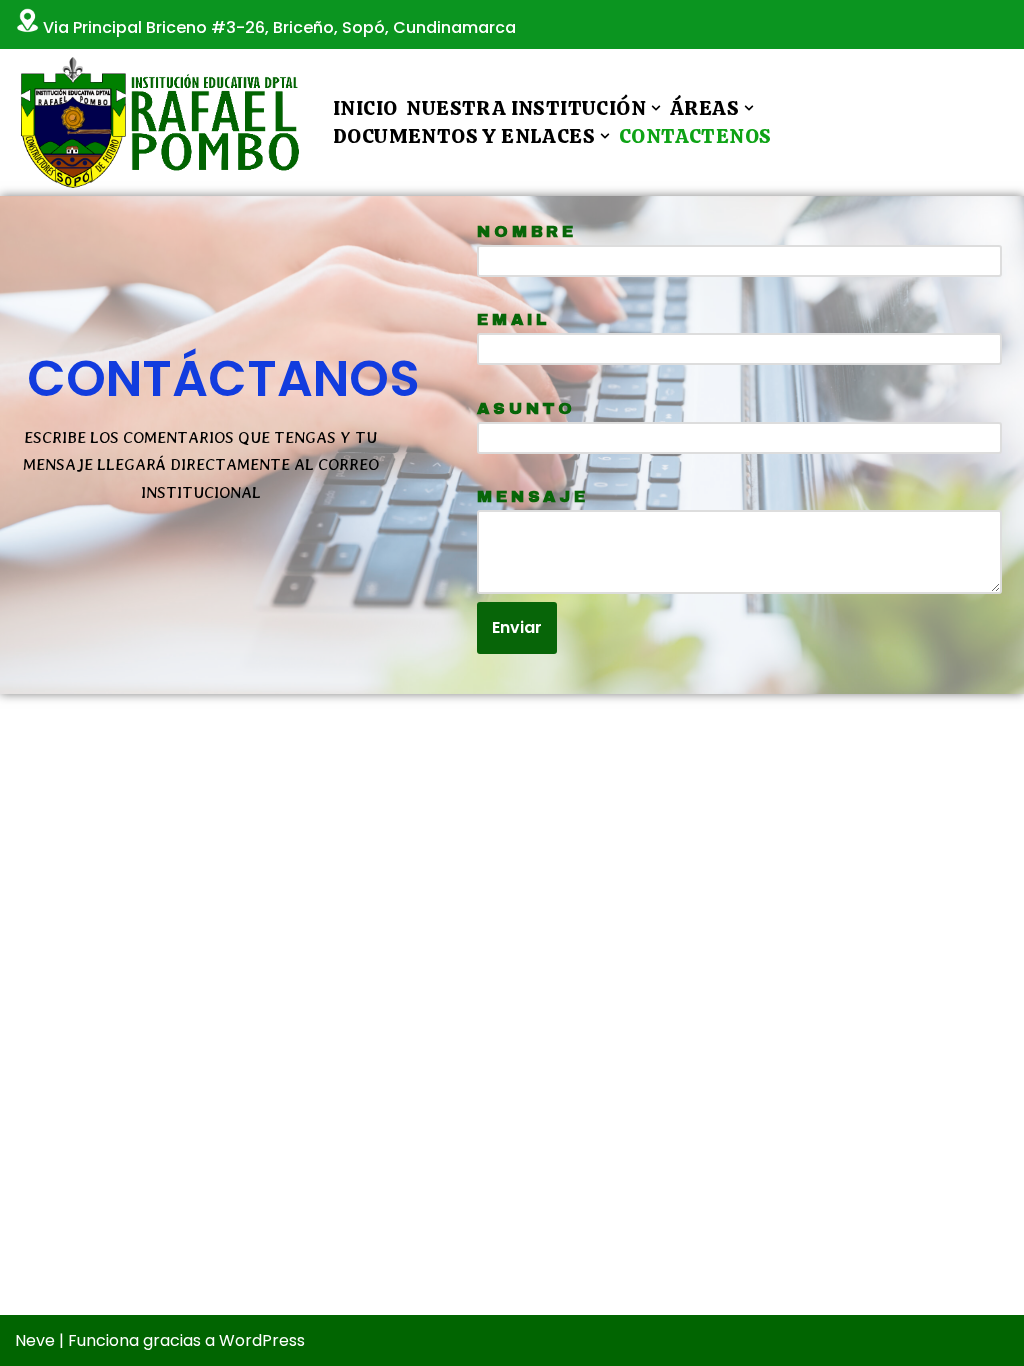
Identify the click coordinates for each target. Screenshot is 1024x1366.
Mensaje (533, 496)
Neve (35, 1340)
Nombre (527, 231)
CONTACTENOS (695, 136)
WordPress (262, 1340)
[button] (656, 108)
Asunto (526, 408)
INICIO (365, 108)
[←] (157, 122)
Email (514, 319)
